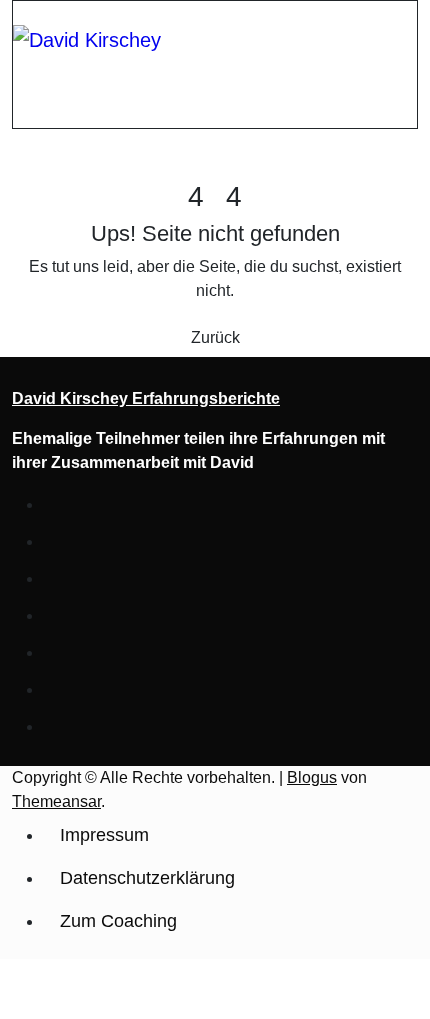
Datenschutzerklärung (147, 878)
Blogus (312, 777)
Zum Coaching (118, 921)
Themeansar (56, 801)
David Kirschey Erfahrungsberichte (146, 398)
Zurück (215, 337)
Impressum (104, 835)
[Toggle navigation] (26, 18)
